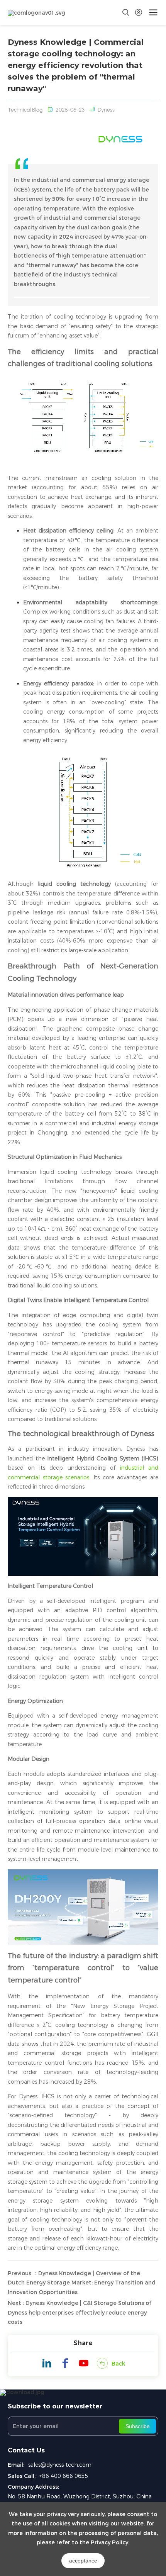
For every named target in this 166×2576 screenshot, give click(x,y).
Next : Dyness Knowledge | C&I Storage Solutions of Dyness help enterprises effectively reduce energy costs (80, 2312)
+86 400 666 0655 (64, 2476)
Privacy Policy (109, 2542)
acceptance (83, 2561)
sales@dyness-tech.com (60, 2465)
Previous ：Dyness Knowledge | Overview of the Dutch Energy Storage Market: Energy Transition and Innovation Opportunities (82, 2283)
